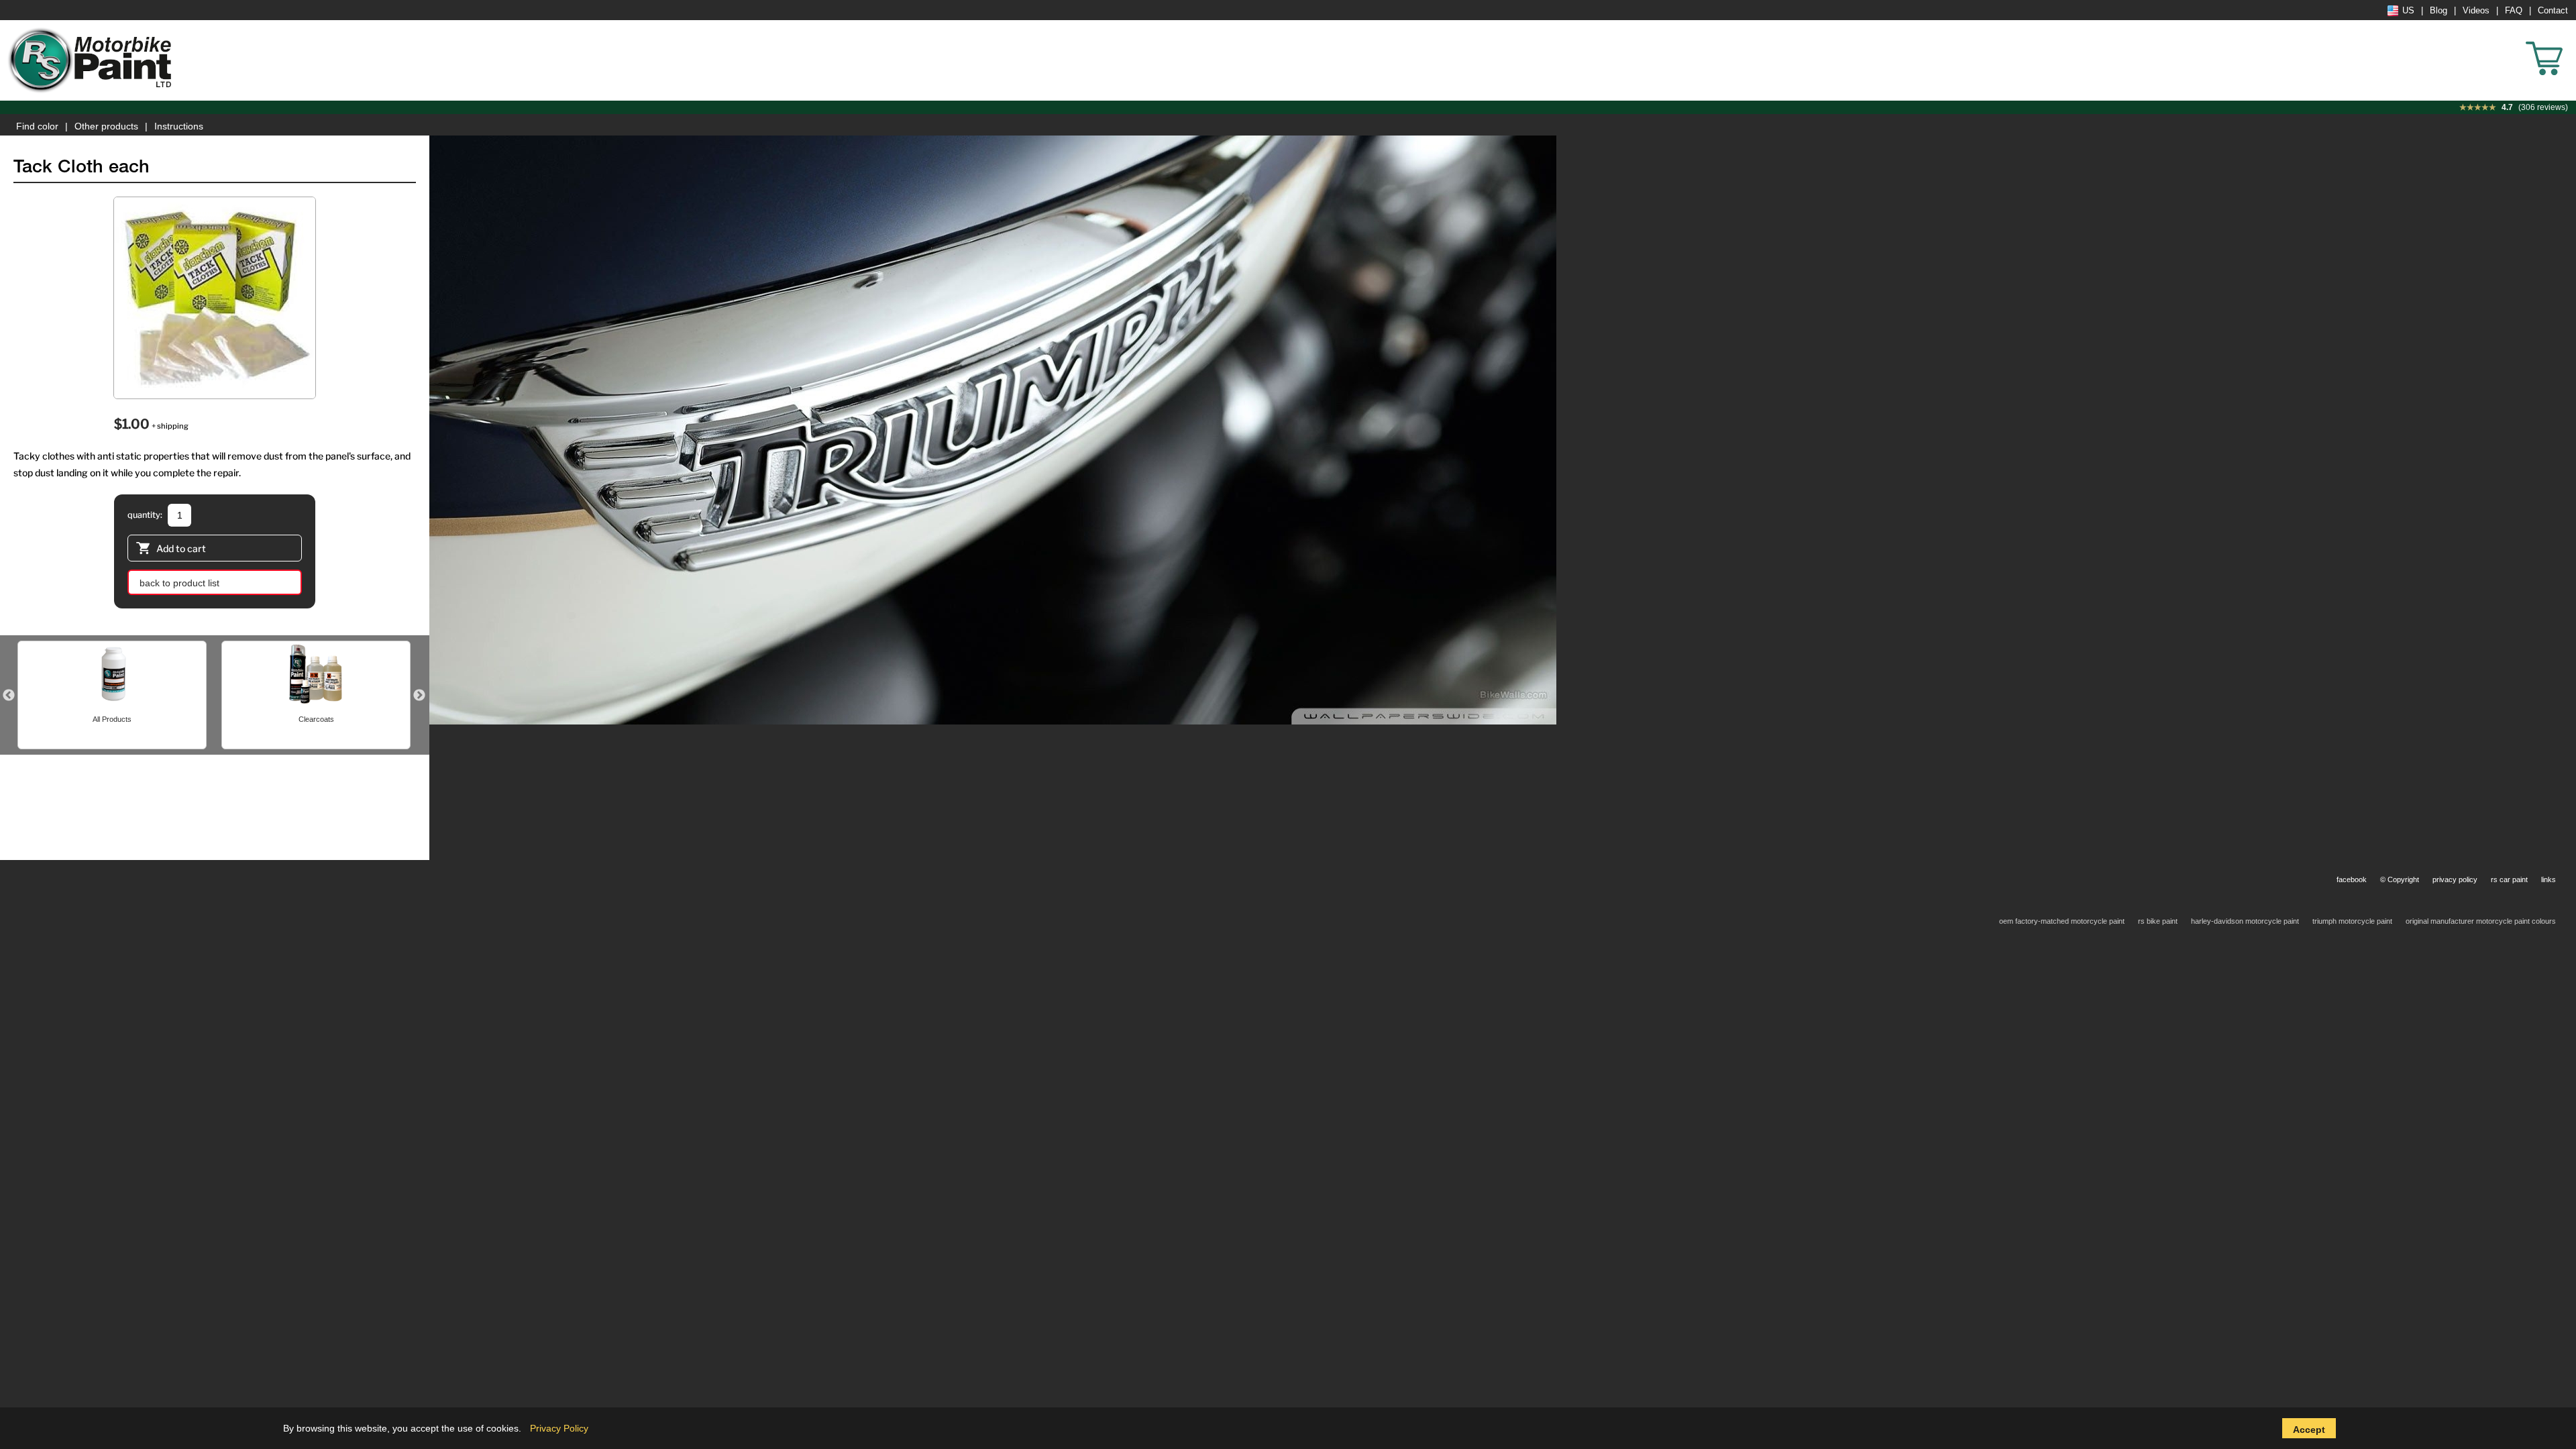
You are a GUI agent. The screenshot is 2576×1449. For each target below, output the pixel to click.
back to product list (179, 583)
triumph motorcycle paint (2352, 921)
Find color (37, 126)
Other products (106, 126)
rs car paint (2509, 879)
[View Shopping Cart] (2569, 40)
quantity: (145, 515)
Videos (2476, 11)
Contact (2553, 11)
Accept (2309, 1430)
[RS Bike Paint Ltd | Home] (91, 60)
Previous (9, 696)
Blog (2438, 11)
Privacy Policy (559, 1428)
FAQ (2514, 11)
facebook (2352, 879)
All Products (112, 719)
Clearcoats (316, 719)
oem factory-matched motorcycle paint (2062, 921)
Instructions (179, 126)
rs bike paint (2158, 921)
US (2408, 11)
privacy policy (2455, 879)
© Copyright (2400, 879)
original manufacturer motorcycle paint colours (2481, 921)
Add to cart (181, 548)
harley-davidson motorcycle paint (2245, 921)
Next (419, 696)
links (2548, 879)
